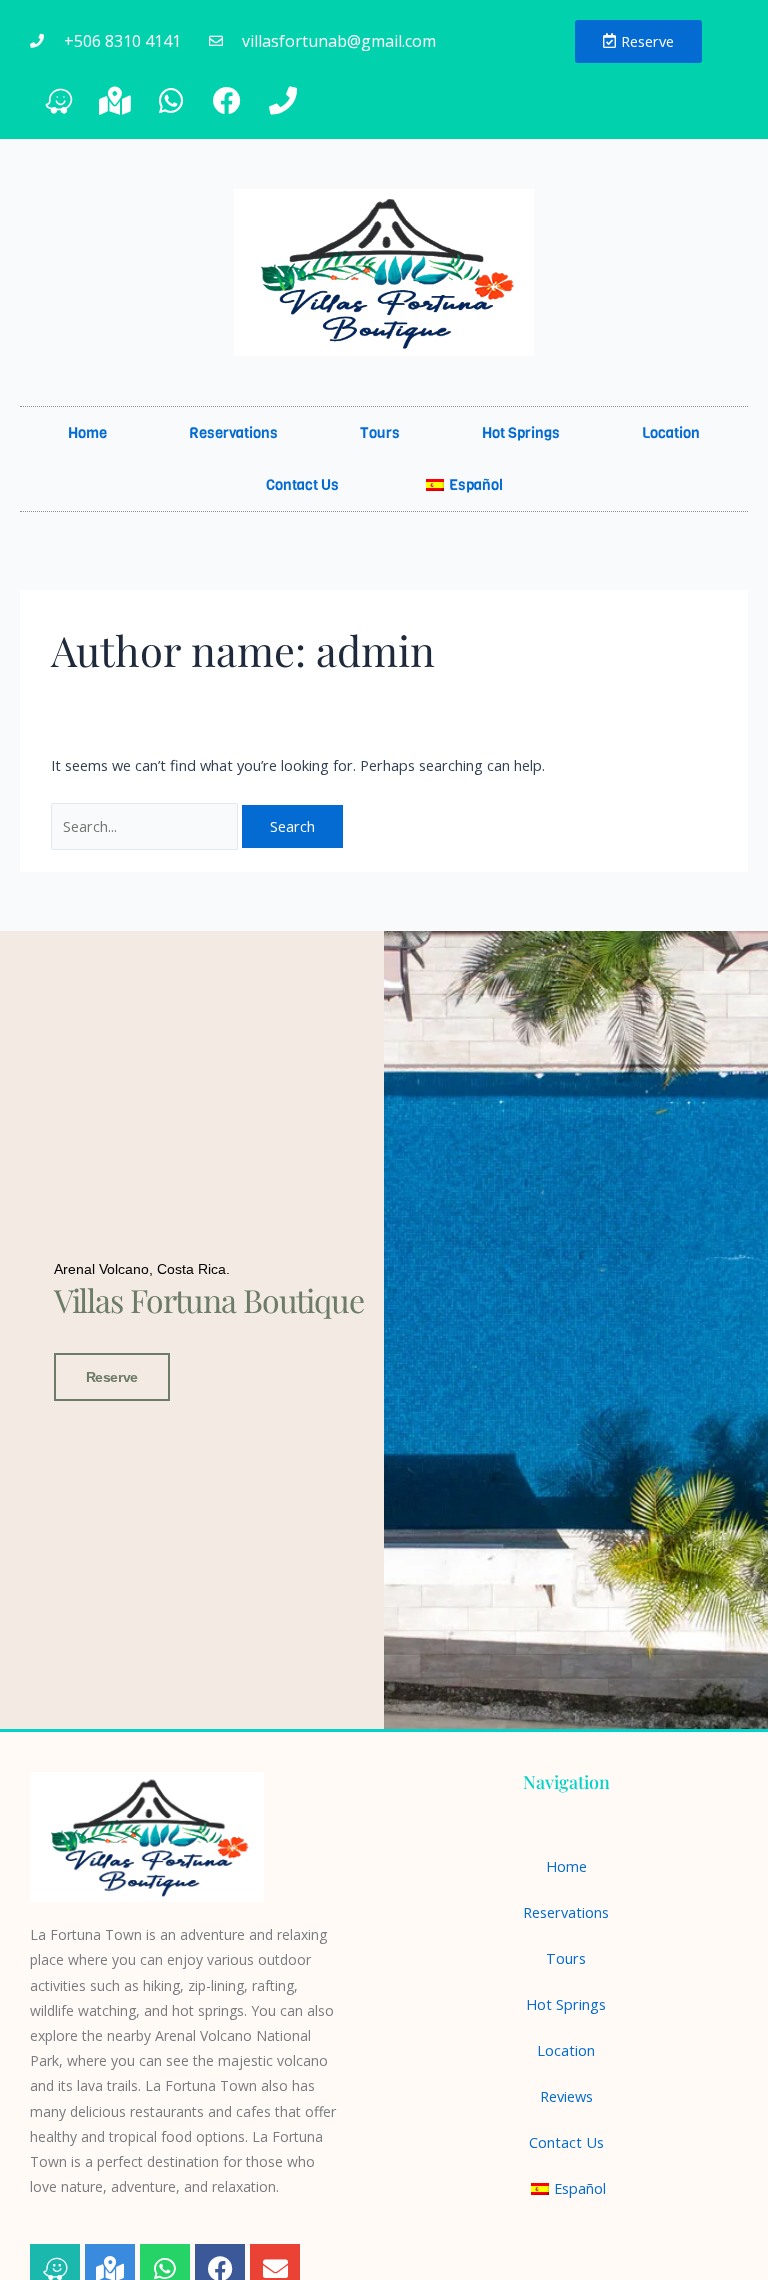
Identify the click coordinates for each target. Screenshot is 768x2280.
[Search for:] (146, 826)
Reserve (112, 1377)
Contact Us (302, 485)
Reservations (233, 433)
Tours (380, 433)
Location (671, 433)
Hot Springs (521, 433)
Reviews (566, 2096)
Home (87, 433)
